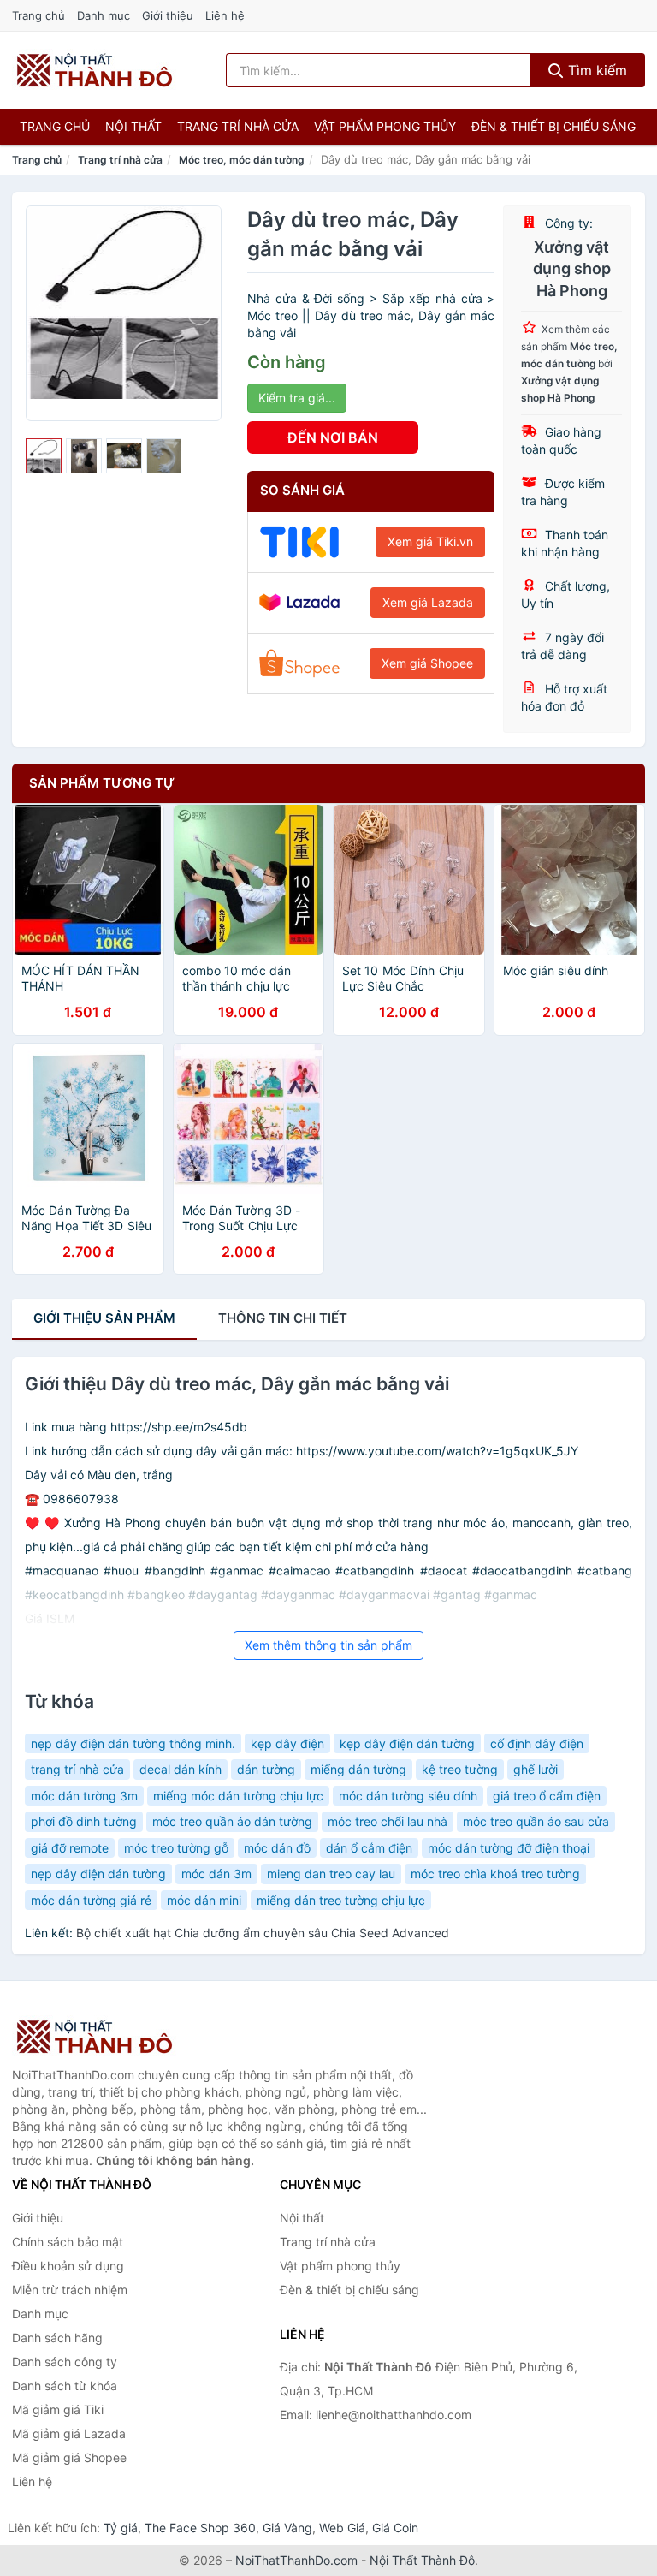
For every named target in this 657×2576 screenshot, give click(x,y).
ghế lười (536, 1769)
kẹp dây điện (287, 1743)
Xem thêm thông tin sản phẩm (328, 1645)
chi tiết (283, 1318)
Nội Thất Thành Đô (422, 2560)
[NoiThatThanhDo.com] (95, 70)
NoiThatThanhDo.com (296, 2560)
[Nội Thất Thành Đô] (98, 2037)
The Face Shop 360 (200, 2528)
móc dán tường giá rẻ (91, 1900)
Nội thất (133, 126)
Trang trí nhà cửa (238, 126)
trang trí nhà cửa (77, 1769)
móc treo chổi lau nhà (388, 1821)
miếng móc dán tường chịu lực (238, 1796)
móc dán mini (204, 1900)
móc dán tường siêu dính (408, 1796)
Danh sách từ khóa (65, 2386)
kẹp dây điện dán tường (407, 1743)
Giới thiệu (168, 15)
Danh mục (104, 15)
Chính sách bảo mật (68, 2242)
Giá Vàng (287, 2528)
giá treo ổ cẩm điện (547, 1796)
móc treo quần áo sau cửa (536, 1821)
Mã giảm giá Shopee (69, 2457)
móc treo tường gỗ (176, 1848)
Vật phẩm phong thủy (385, 126)
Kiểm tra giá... (297, 398)
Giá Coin (395, 2528)
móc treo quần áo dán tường (232, 1821)
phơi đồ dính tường (84, 1821)
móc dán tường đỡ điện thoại (509, 1848)
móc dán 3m (216, 1874)
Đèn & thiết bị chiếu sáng (553, 126)
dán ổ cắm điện (369, 1848)
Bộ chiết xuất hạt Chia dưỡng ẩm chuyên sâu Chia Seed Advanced (263, 1933)
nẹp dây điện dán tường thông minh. (133, 1743)
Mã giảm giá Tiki (58, 2409)
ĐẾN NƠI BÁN (333, 437)
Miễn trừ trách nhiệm (70, 2290)
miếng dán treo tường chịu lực (341, 1900)
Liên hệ (225, 15)
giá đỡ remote (70, 1848)
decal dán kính (181, 1769)
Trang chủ (38, 15)
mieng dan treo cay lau (331, 1874)
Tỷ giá (121, 2528)
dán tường (266, 1769)
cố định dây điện (537, 1743)
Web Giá (342, 2528)
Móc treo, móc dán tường (242, 160)
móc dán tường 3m (84, 1796)
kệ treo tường (460, 1769)
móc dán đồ (277, 1848)
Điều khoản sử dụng (68, 2266)
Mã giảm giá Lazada (69, 2433)
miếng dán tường (358, 1769)
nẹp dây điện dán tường (98, 1874)
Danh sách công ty (65, 2362)
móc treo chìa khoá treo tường (495, 1874)
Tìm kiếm (595, 70)
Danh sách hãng (57, 2338)
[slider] (44, 456)
